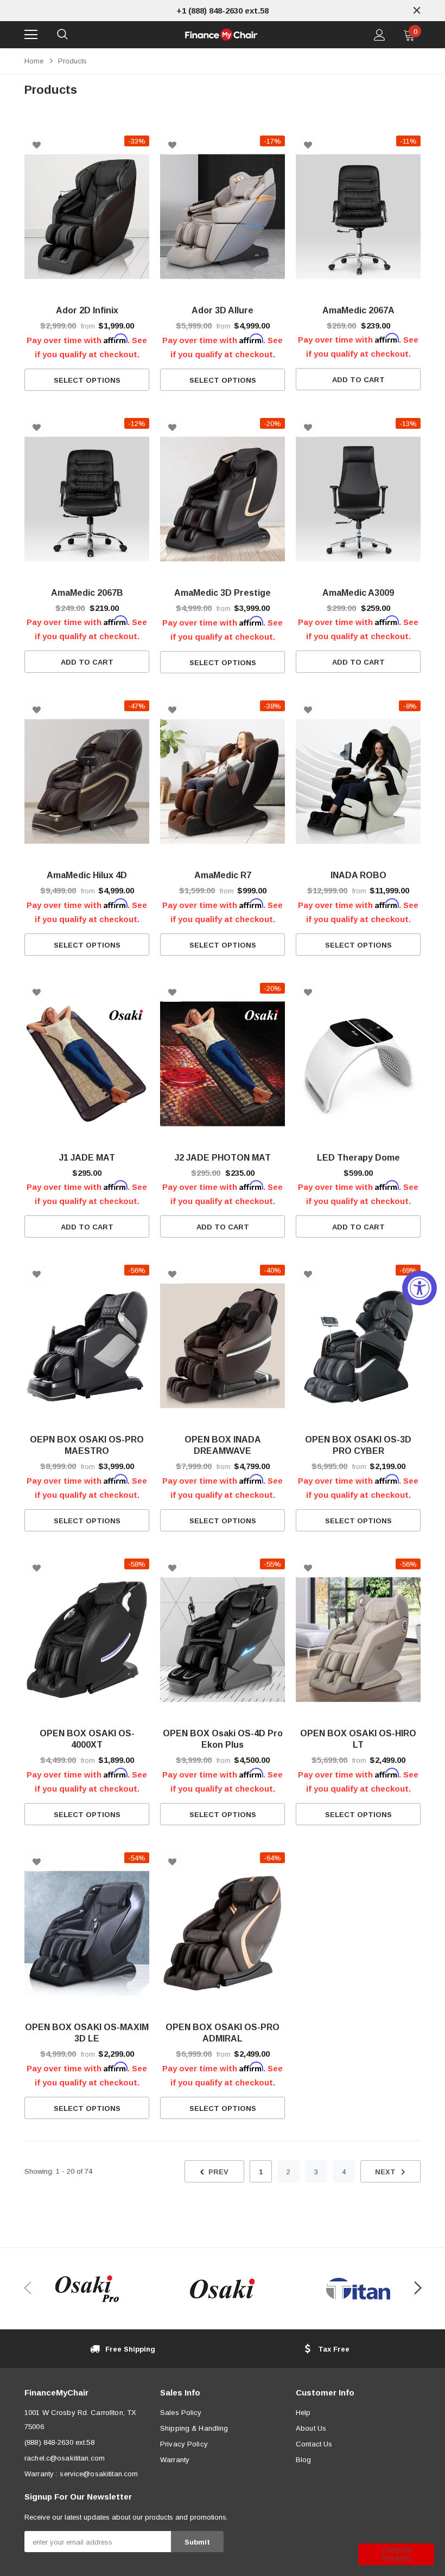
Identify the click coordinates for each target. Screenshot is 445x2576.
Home (34, 61)
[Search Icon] (62, 35)
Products (72, 61)
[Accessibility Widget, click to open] (419, 1288)
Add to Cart (358, 380)
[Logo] (221, 35)
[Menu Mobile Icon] (31, 35)
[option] (223, 11)
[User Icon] (380, 35)
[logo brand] (87, 2289)
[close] (417, 10)
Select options (87, 380)
